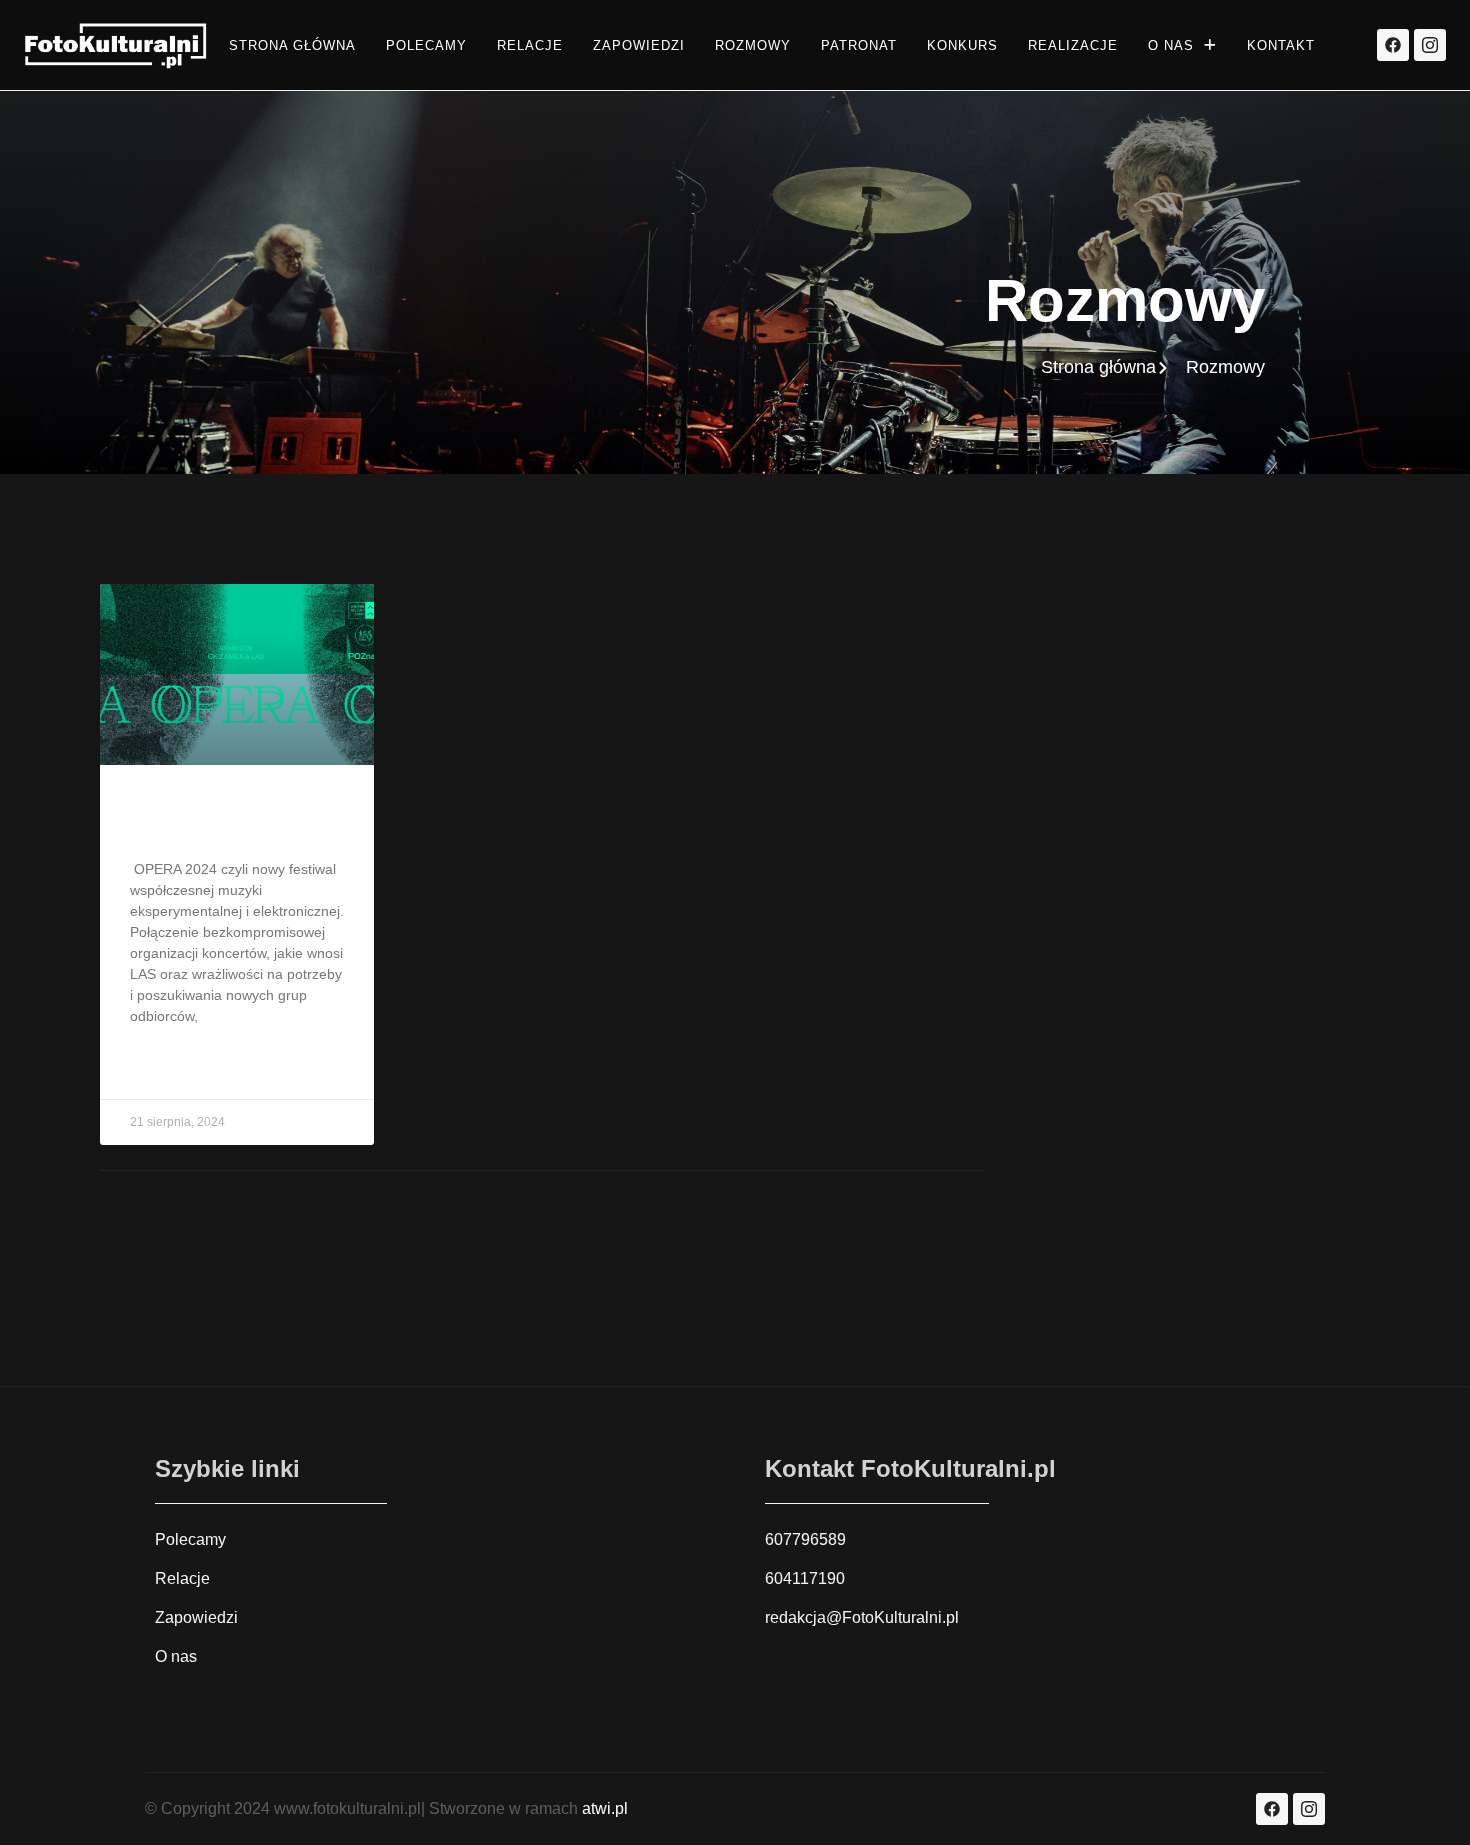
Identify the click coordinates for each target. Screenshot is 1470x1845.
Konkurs (962, 45)
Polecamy (426, 45)
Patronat (859, 45)
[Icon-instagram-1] (1430, 45)
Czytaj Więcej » (182, 1067)
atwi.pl (605, 1808)
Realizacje (1073, 45)
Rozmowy (753, 45)
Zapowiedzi (639, 45)
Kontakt (1281, 45)
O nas (1171, 45)
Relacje (530, 45)
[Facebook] (1393, 45)
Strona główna (292, 45)
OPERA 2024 (193, 819)
